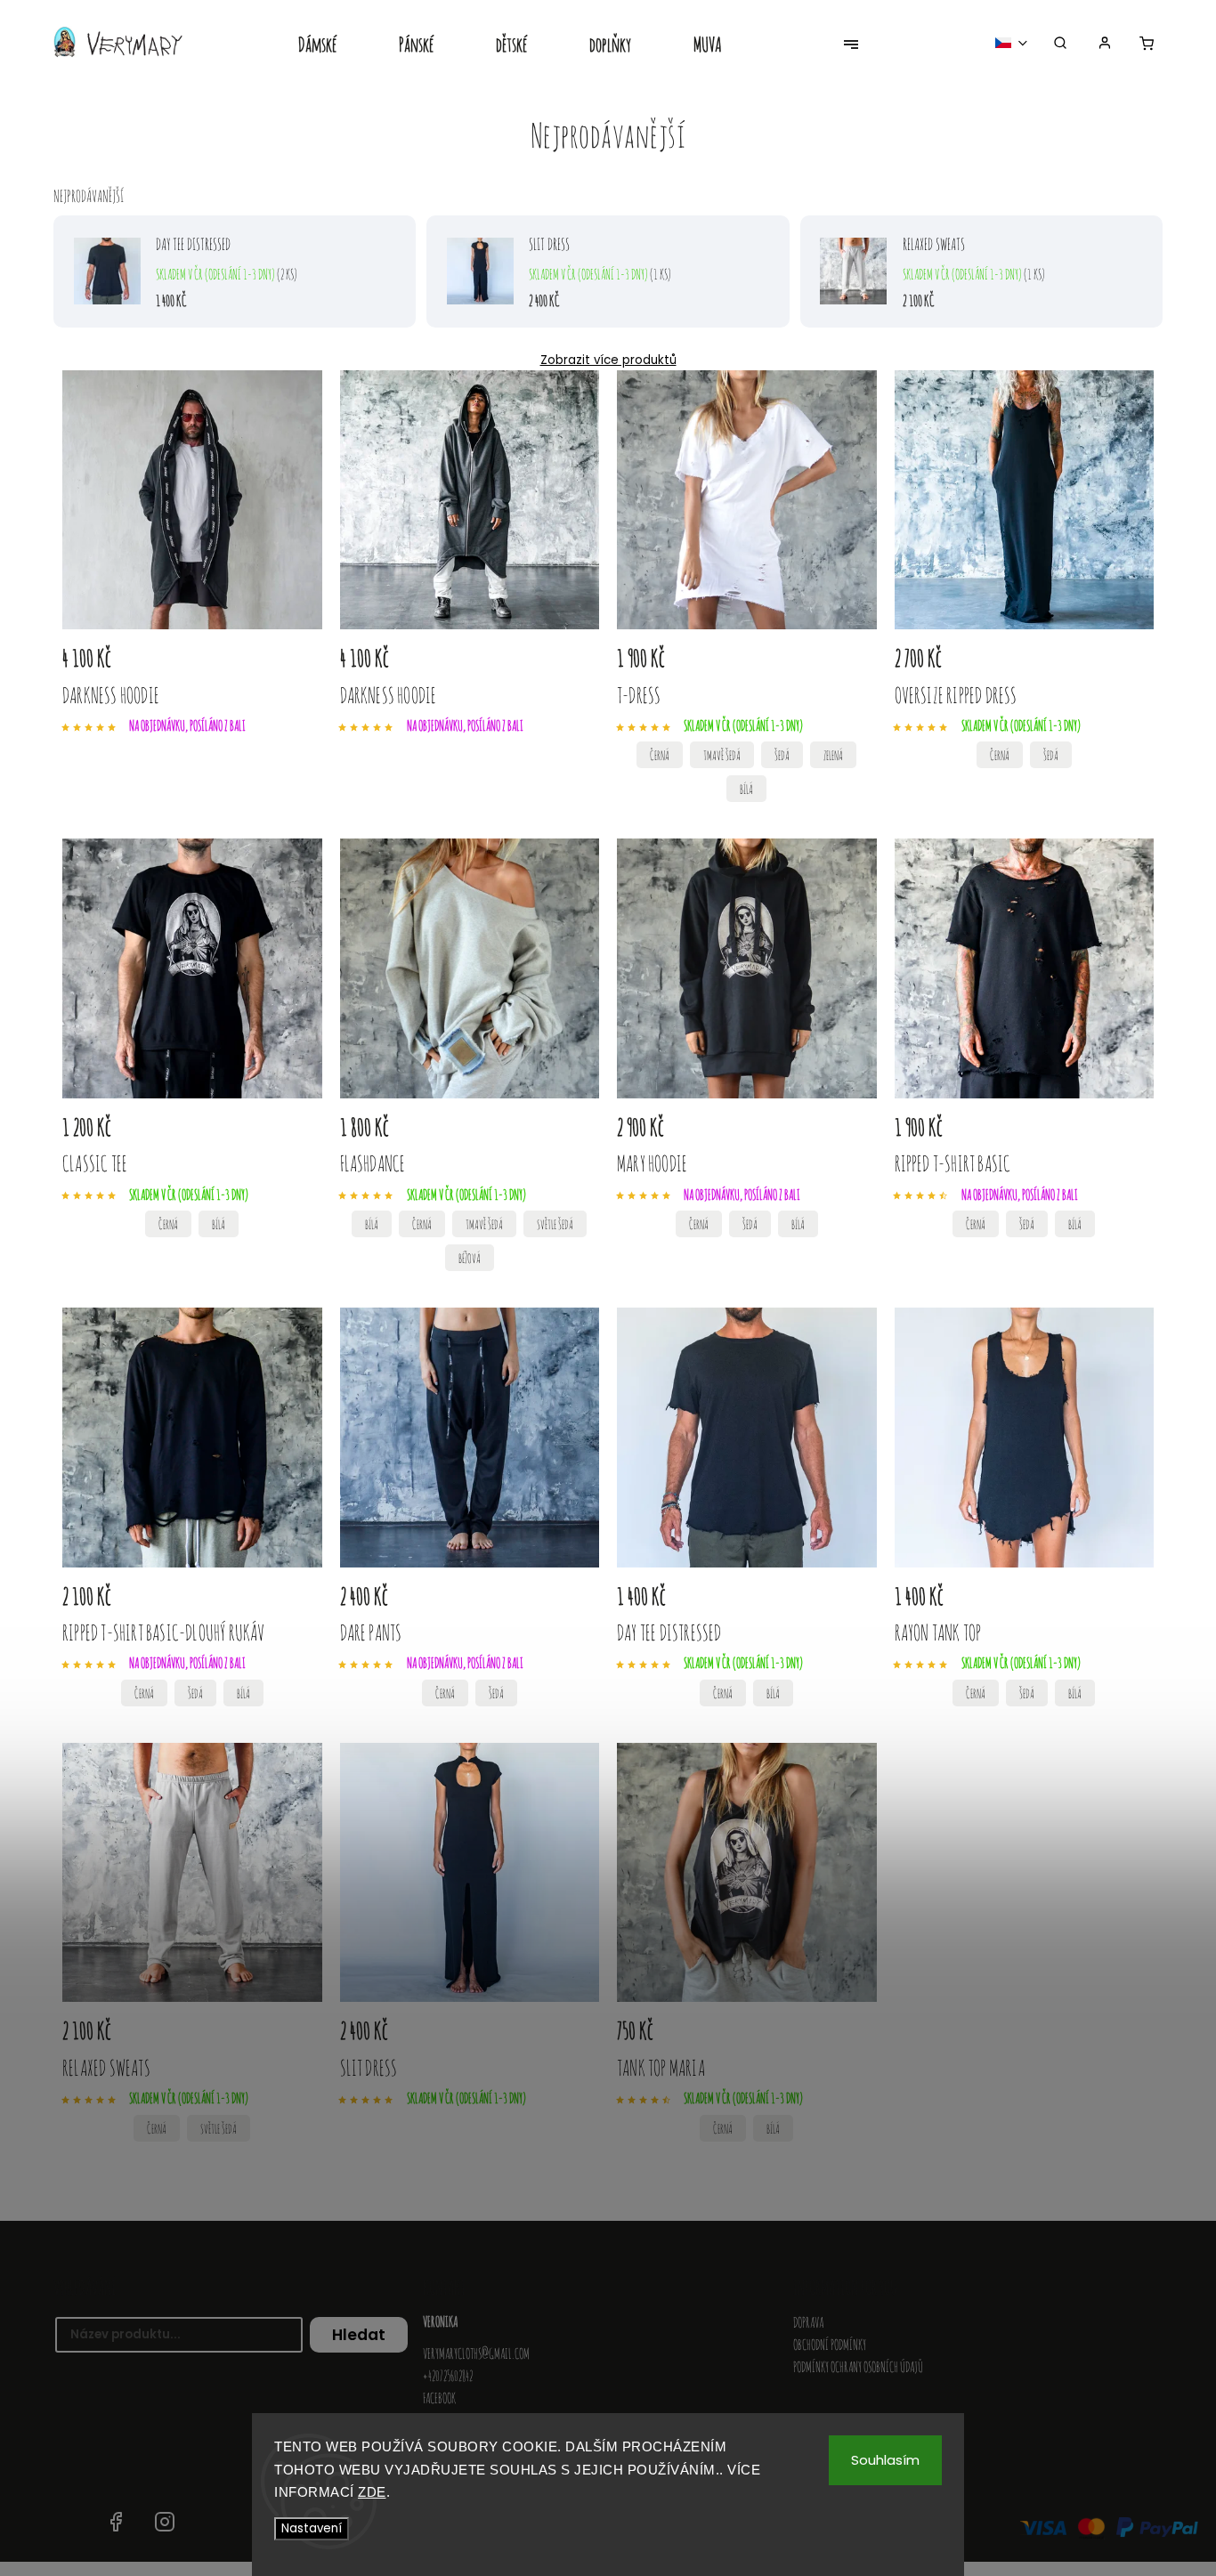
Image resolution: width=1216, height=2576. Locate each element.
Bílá (746, 789)
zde (372, 2492)
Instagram (165, 2522)
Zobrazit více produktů (608, 360)
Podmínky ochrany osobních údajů (858, 2367)
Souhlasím (885, 2460)
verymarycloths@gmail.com (476, 2353)
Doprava (808, 2322)
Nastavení (312, 2528)
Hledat (359, 2335)
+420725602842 (448, 2376)
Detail (840, 662)
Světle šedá (555, 1224)
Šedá (782, 755)
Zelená (833, 755)
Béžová (470, 1258)
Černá (660, 755)
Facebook (439, 2398)
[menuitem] (333, 46)
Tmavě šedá (722, 755)
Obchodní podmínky (830, 2345)
